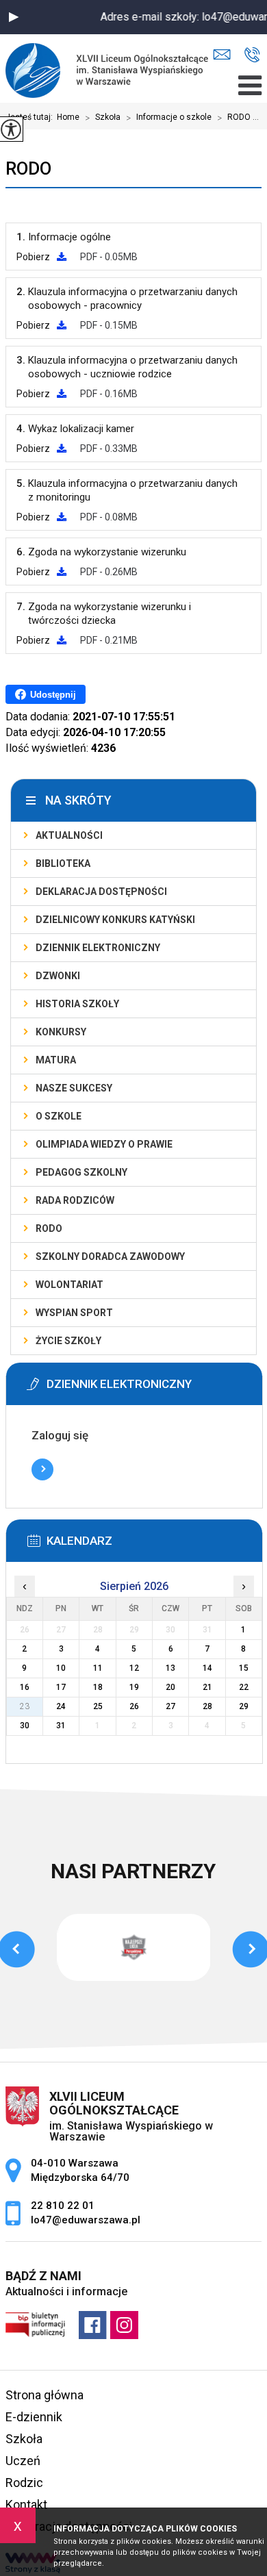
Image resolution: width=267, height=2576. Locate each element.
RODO (28, 168)
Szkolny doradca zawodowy (110, 1257)
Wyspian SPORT (74, 1313)
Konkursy (61, 1032)
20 (170, 1687)
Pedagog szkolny (81, 1172)
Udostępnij (53, 695)
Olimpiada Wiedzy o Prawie (104, 1144)
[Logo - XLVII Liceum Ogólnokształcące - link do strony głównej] (111, 68)
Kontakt (26, 2504)
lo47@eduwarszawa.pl (225, 55)
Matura (56, 1060)
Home (68, 117)
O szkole (59, 1116)
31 (61, 1726)
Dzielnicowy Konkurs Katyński (115, 920)
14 (207, 1668)
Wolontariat (69, 1285)
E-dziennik (34, 2417)
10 (61, 1668)
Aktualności (69, 835)
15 (244, 1668)
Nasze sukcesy (74, 1088)
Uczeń (23, 2461)
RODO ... (238, 118)
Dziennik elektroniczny (98, 948)
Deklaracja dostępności (101, 892)
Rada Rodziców (75, 1200)
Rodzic (24, 2483)
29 (244, 1706)
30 (25, 1726)
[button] (14, 17)
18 (98, 1687)
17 (61, 1687)
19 (134, 1687)
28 (207, 1706)
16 (25, 1687)
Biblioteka (63, 863)
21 (207, 1687)
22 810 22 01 (252, 55)
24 (61, 1706)
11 (98, 1668)
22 (244, 1687)
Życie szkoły (68, 1341)
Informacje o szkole (169, 118)
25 (98, 1706)
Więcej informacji (42, 1469)
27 (170, 1706)
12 (134, 1668)
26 (134, 1706)
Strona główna (44, 2395)
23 (25, 1706)
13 (170, 1668)
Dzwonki (58, 976)
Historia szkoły (77, 1004)
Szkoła (103, 118)
